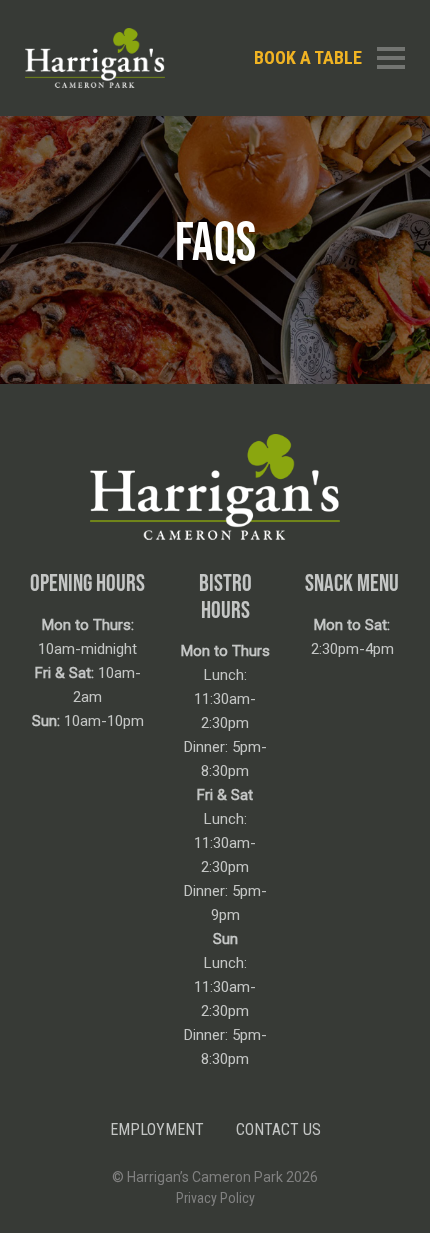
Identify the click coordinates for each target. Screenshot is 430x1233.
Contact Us (278, 1129)
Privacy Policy (215, 1198)
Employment (157, 1129)
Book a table (308, 57)
